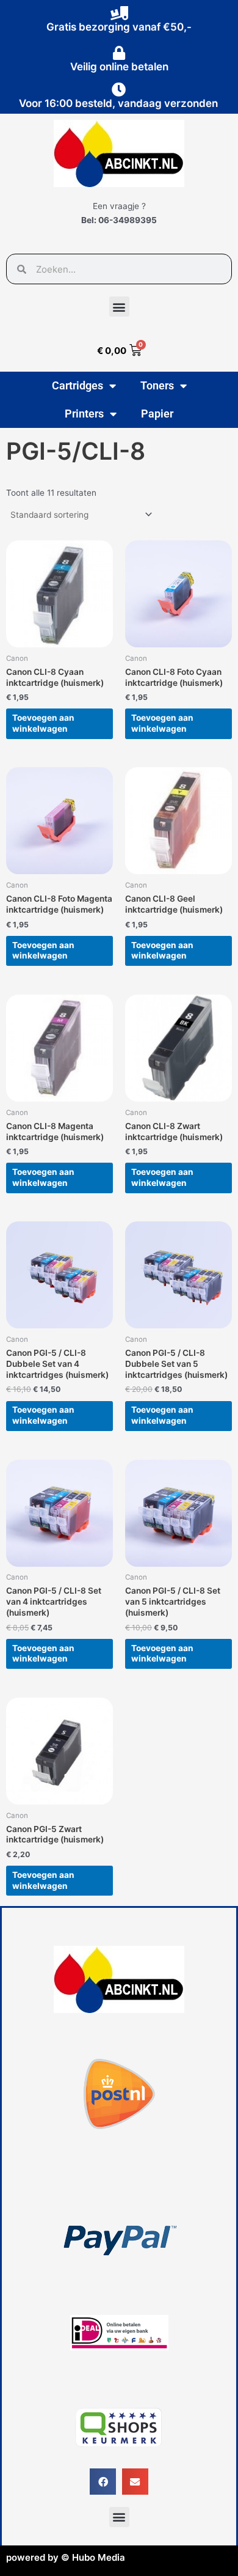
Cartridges (78, 385)
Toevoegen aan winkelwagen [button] (43, 723)
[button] (119, 307)
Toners (157, 385)
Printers (84, 414)
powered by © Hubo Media (66, 2557)
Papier (157, 414)
